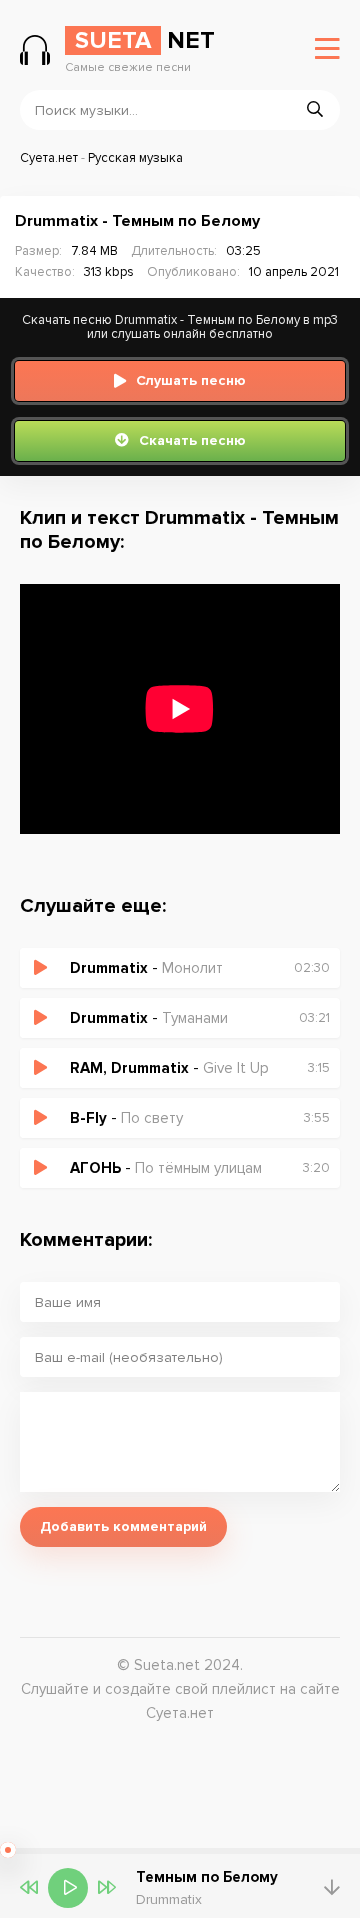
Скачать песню (192, 440)
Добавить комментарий (123, 1526)
